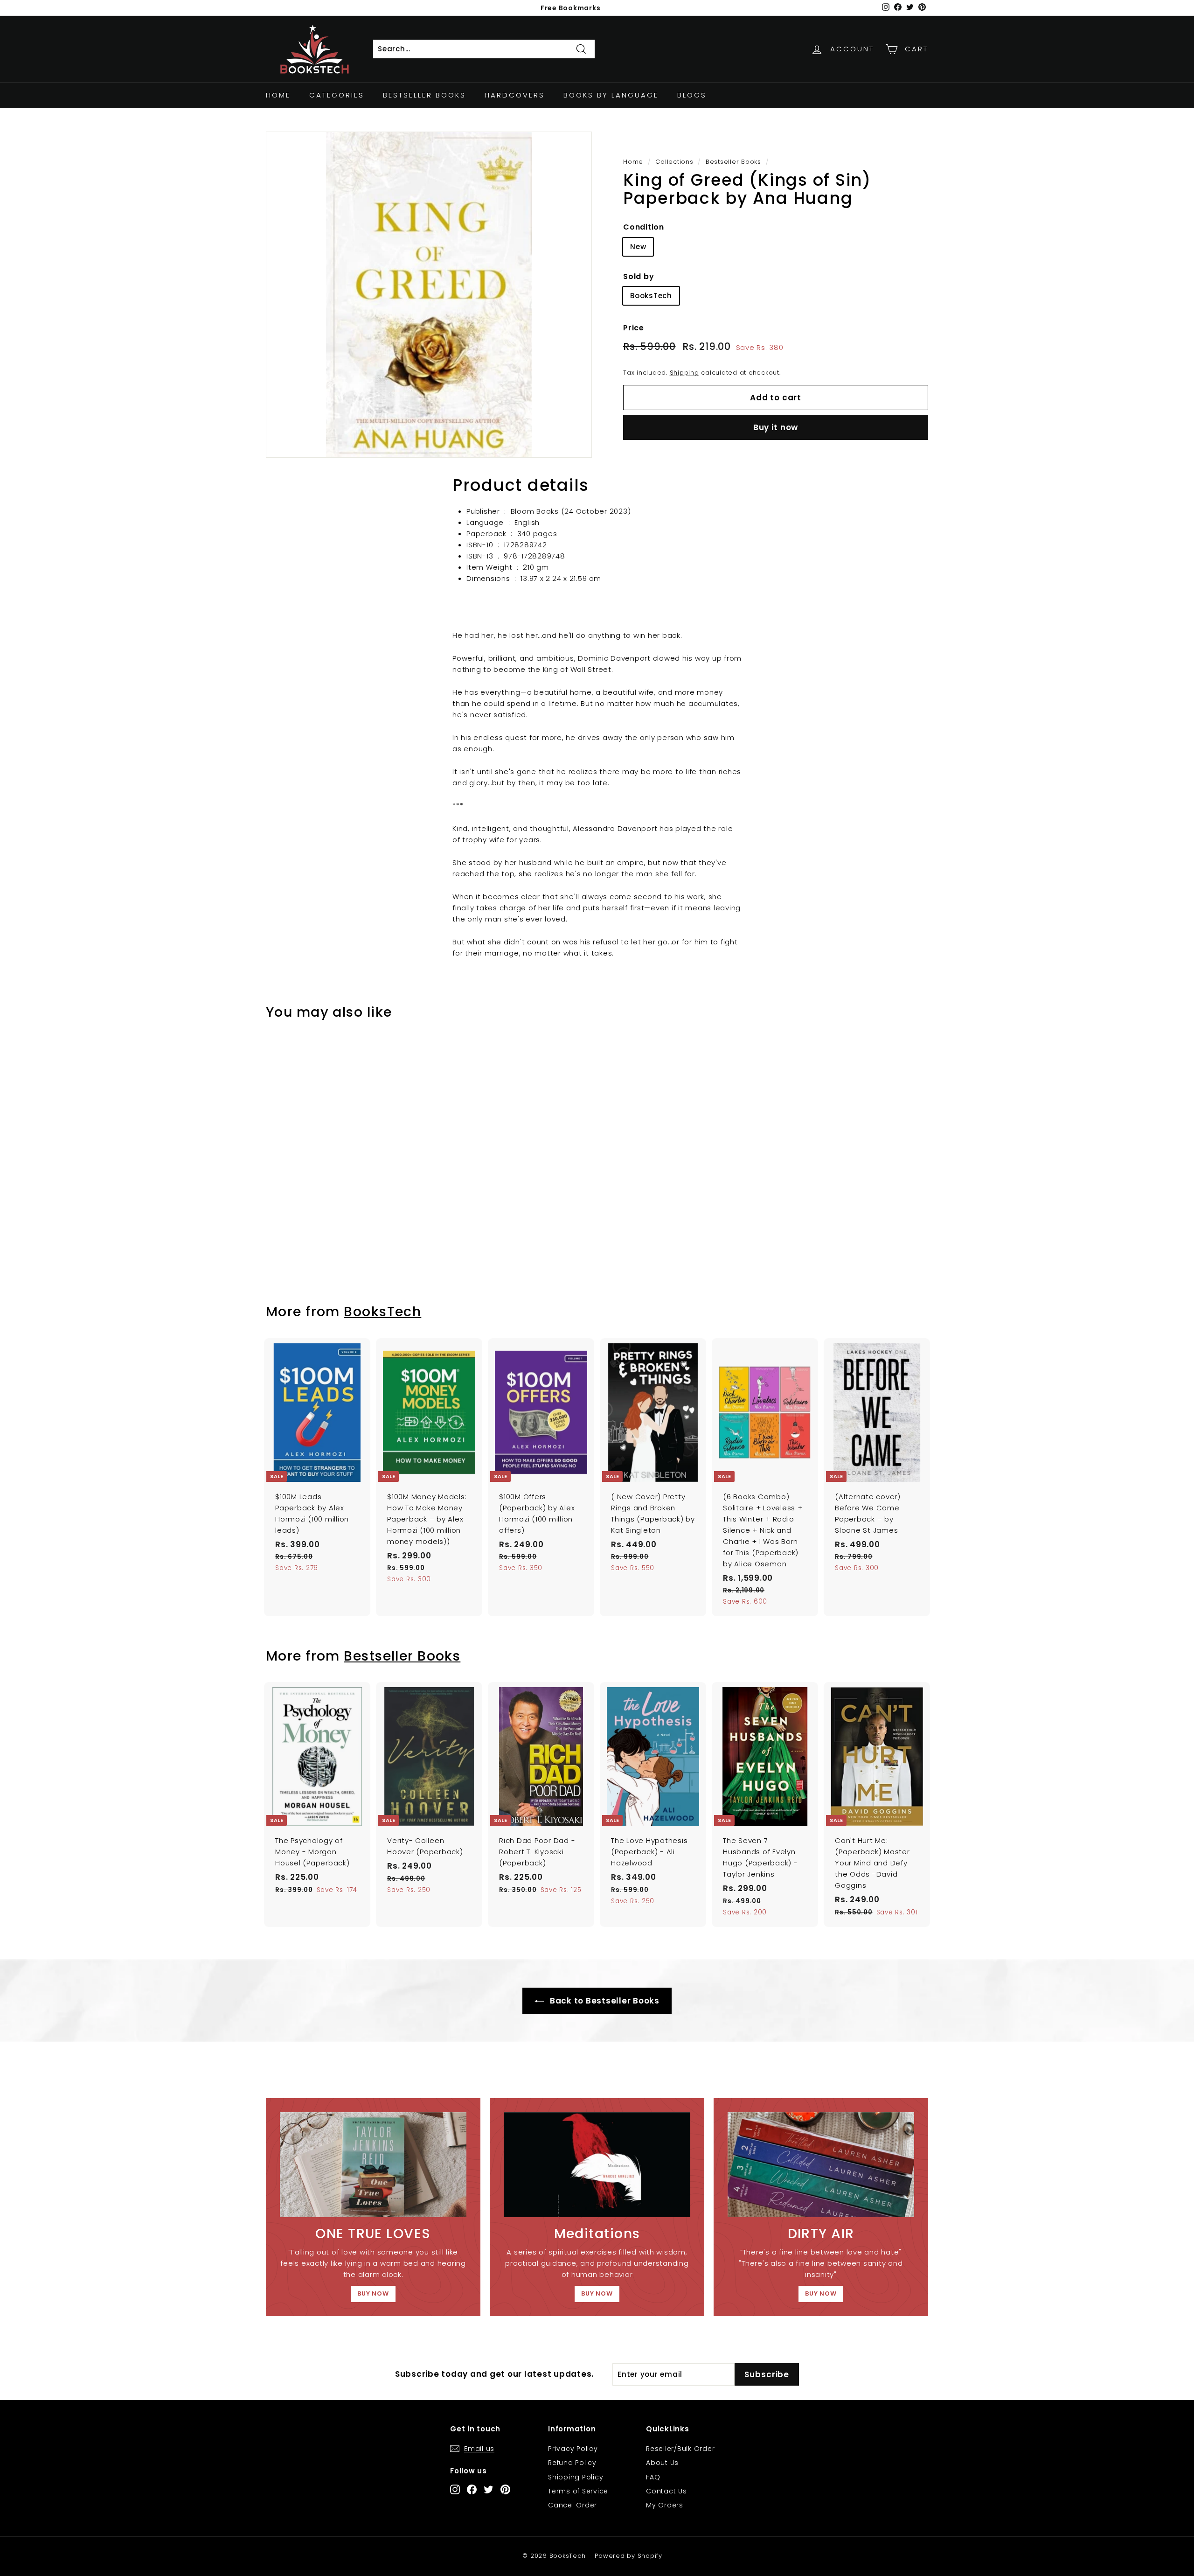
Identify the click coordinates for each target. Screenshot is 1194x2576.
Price (634, 328)
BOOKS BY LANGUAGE (611, 95)
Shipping (684, 373)
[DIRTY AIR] (821, 2165)
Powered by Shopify (628, 2556)
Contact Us (666, 2491)
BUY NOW (373, 2293)
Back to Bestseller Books (604, 2001)
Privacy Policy (573, 2449)
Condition (644, 227)
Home (278, 95)
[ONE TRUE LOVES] (373, 2165)
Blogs (692, 95)
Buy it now (776, 427)
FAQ (653, 2477)
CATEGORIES (337, 95)
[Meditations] (597, 2165)
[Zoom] (429, 295)
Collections (674, 162)
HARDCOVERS (515, 95)
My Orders (665, 2505)
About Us (662, 2463)
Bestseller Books (733, 162)
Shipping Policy (576, 2477)
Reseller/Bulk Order (680, 2449)
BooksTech (651, 296)
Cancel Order (573, 2505)
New (638, 247)
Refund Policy (572, 2463)
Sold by (639, 276)
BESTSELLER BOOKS (424, 95)
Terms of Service (578, 2491)
